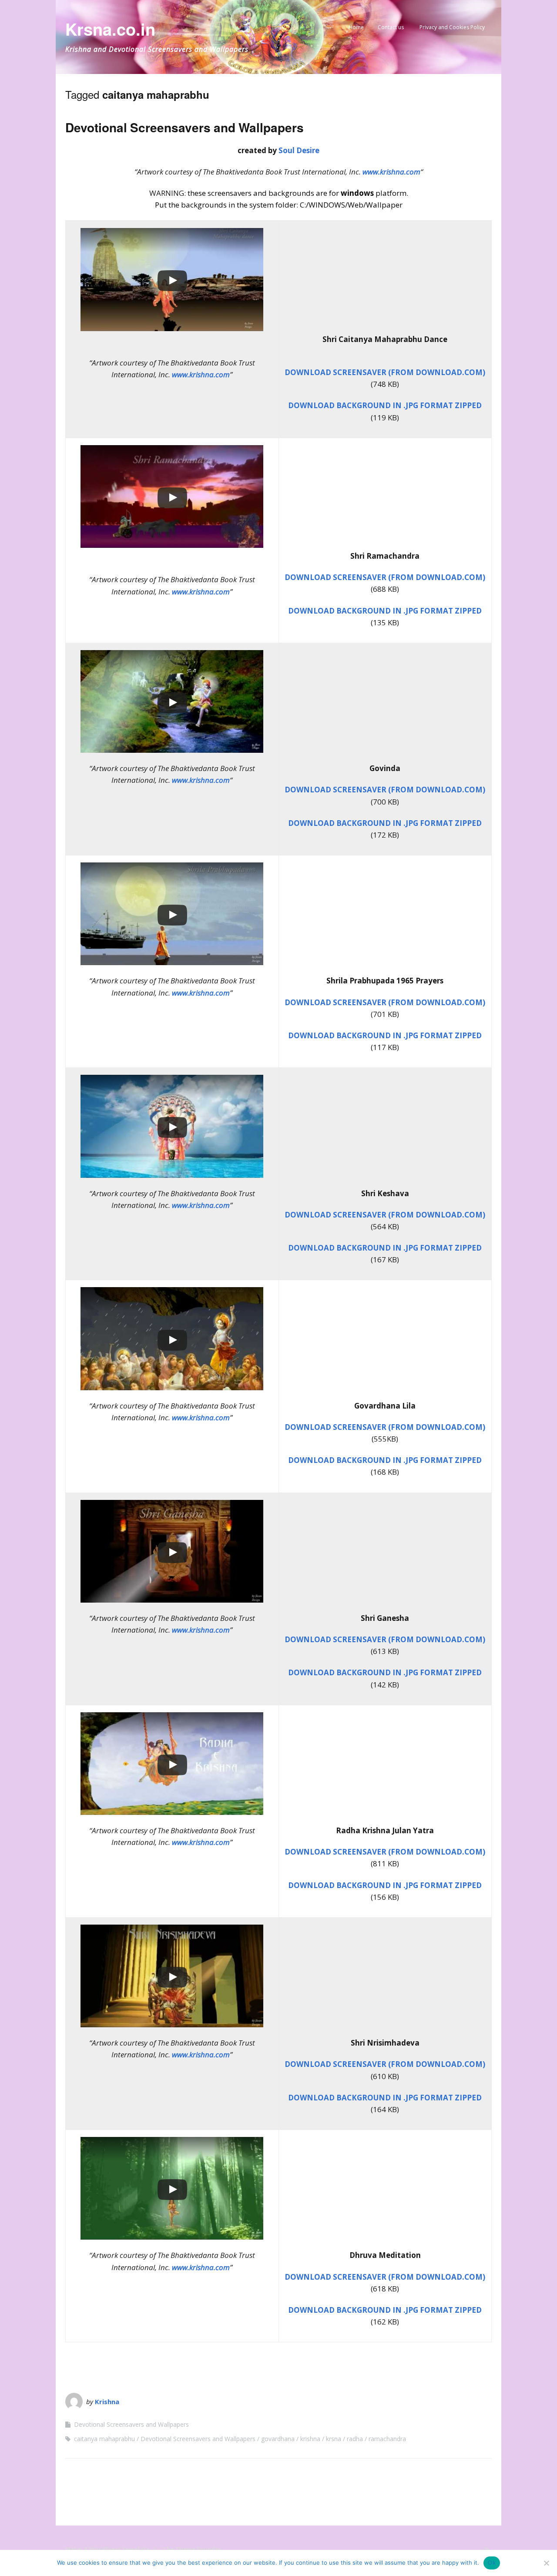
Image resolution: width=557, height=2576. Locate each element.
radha (355, 2439)
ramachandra (387, 2439)
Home (356, 27)
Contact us (391, 27)
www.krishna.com (391, 172)
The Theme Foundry (192, 2549)
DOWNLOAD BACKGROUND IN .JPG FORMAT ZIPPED (385, 405)
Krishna (107, 2402)
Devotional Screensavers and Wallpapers (185, 127)
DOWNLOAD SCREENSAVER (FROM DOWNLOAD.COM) (385, 372)
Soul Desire (299, 150)
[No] (546, 2563)
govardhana (278, 2439)
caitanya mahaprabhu (104, 2439)
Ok (492, 2563)
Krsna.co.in (110, 29)
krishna (310, 2439)
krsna (334, 2439)
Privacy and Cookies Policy (452, 27)
